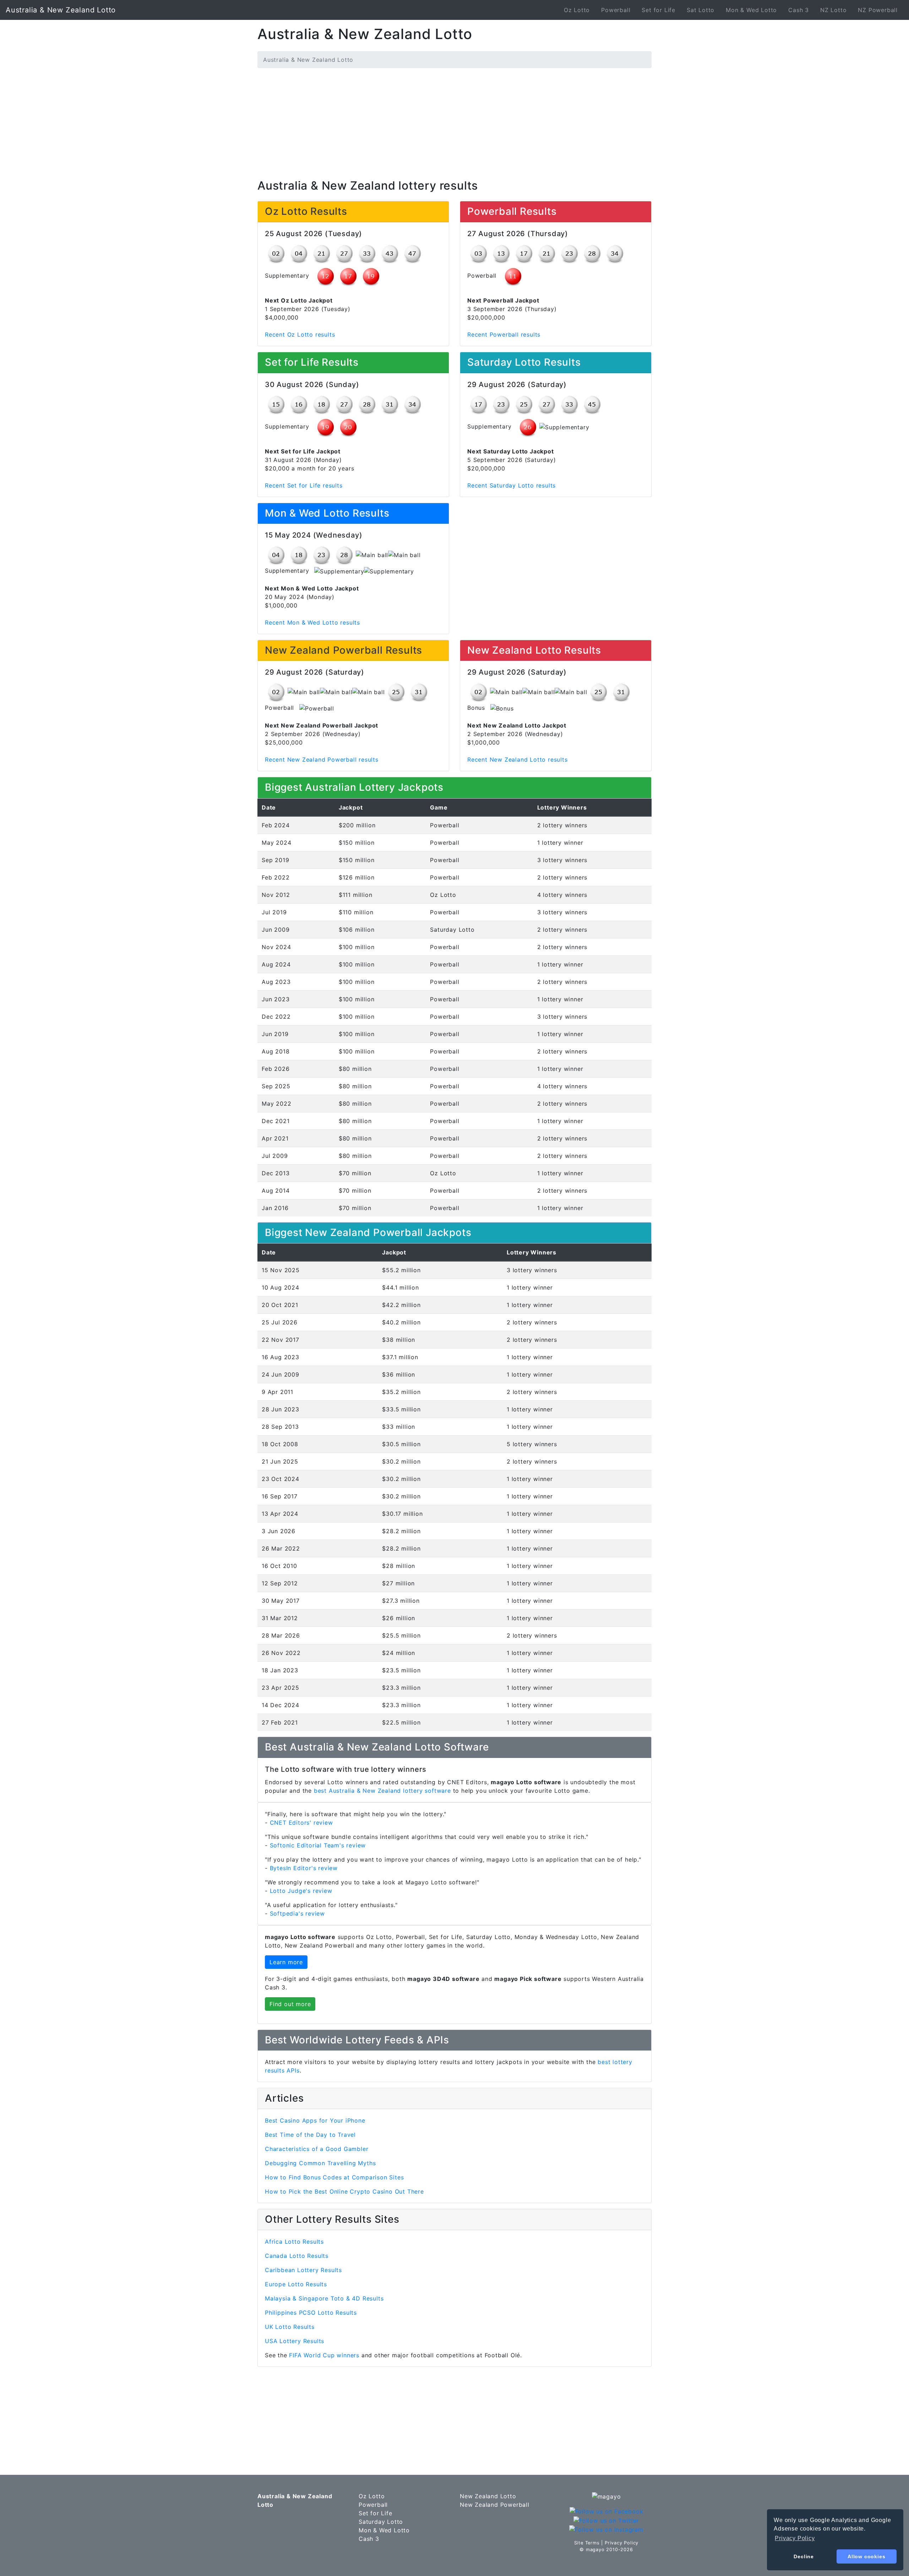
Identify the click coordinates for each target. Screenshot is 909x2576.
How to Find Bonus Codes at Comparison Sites (334, 2177)
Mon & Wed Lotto (751, 10)
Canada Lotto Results (297, 2256)
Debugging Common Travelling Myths (320, 2163)
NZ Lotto (833, 10)
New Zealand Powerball (495, 2505)
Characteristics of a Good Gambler (317, 2149)
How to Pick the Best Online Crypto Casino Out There (344, 2191)
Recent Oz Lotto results (300, 334)
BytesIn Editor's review (304, 1868)
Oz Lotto (577, 10)
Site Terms (587, 2543)
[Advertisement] (454, 124)
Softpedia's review (297, 1913)
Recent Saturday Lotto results (511, 485)
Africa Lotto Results (294, 2242)
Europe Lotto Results (296, 2284)
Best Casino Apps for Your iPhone (315, 2120)
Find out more (290, 2004)
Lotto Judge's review (301, 1891)
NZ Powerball (878, 10)
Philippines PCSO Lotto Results (311, 2313)
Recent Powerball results (504, 334)
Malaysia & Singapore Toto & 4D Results (324, 2298)
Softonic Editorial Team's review (318, 1845)
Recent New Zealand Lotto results (518, 759)
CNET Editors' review (301, 1823)
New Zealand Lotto (488, 2496)
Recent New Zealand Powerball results (322, 759)
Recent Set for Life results (304, 485)
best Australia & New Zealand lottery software (382, 1791)
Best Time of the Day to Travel (310, 2135)
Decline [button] (804, 2556)
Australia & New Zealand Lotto (61, 10)
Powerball (616, 10)
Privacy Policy (622, 2543)
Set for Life (658, 10)
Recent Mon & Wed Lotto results (312, 622)
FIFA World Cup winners (324, 2355)
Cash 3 (799, 10)
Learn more (286, 1962)
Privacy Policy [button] (795, 2538)
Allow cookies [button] (866, 2556)
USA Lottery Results (295, 2341)
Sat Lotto (701, 10)
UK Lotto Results (290, 2327)
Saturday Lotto (381, 2522)
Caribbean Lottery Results (303, 2270)
